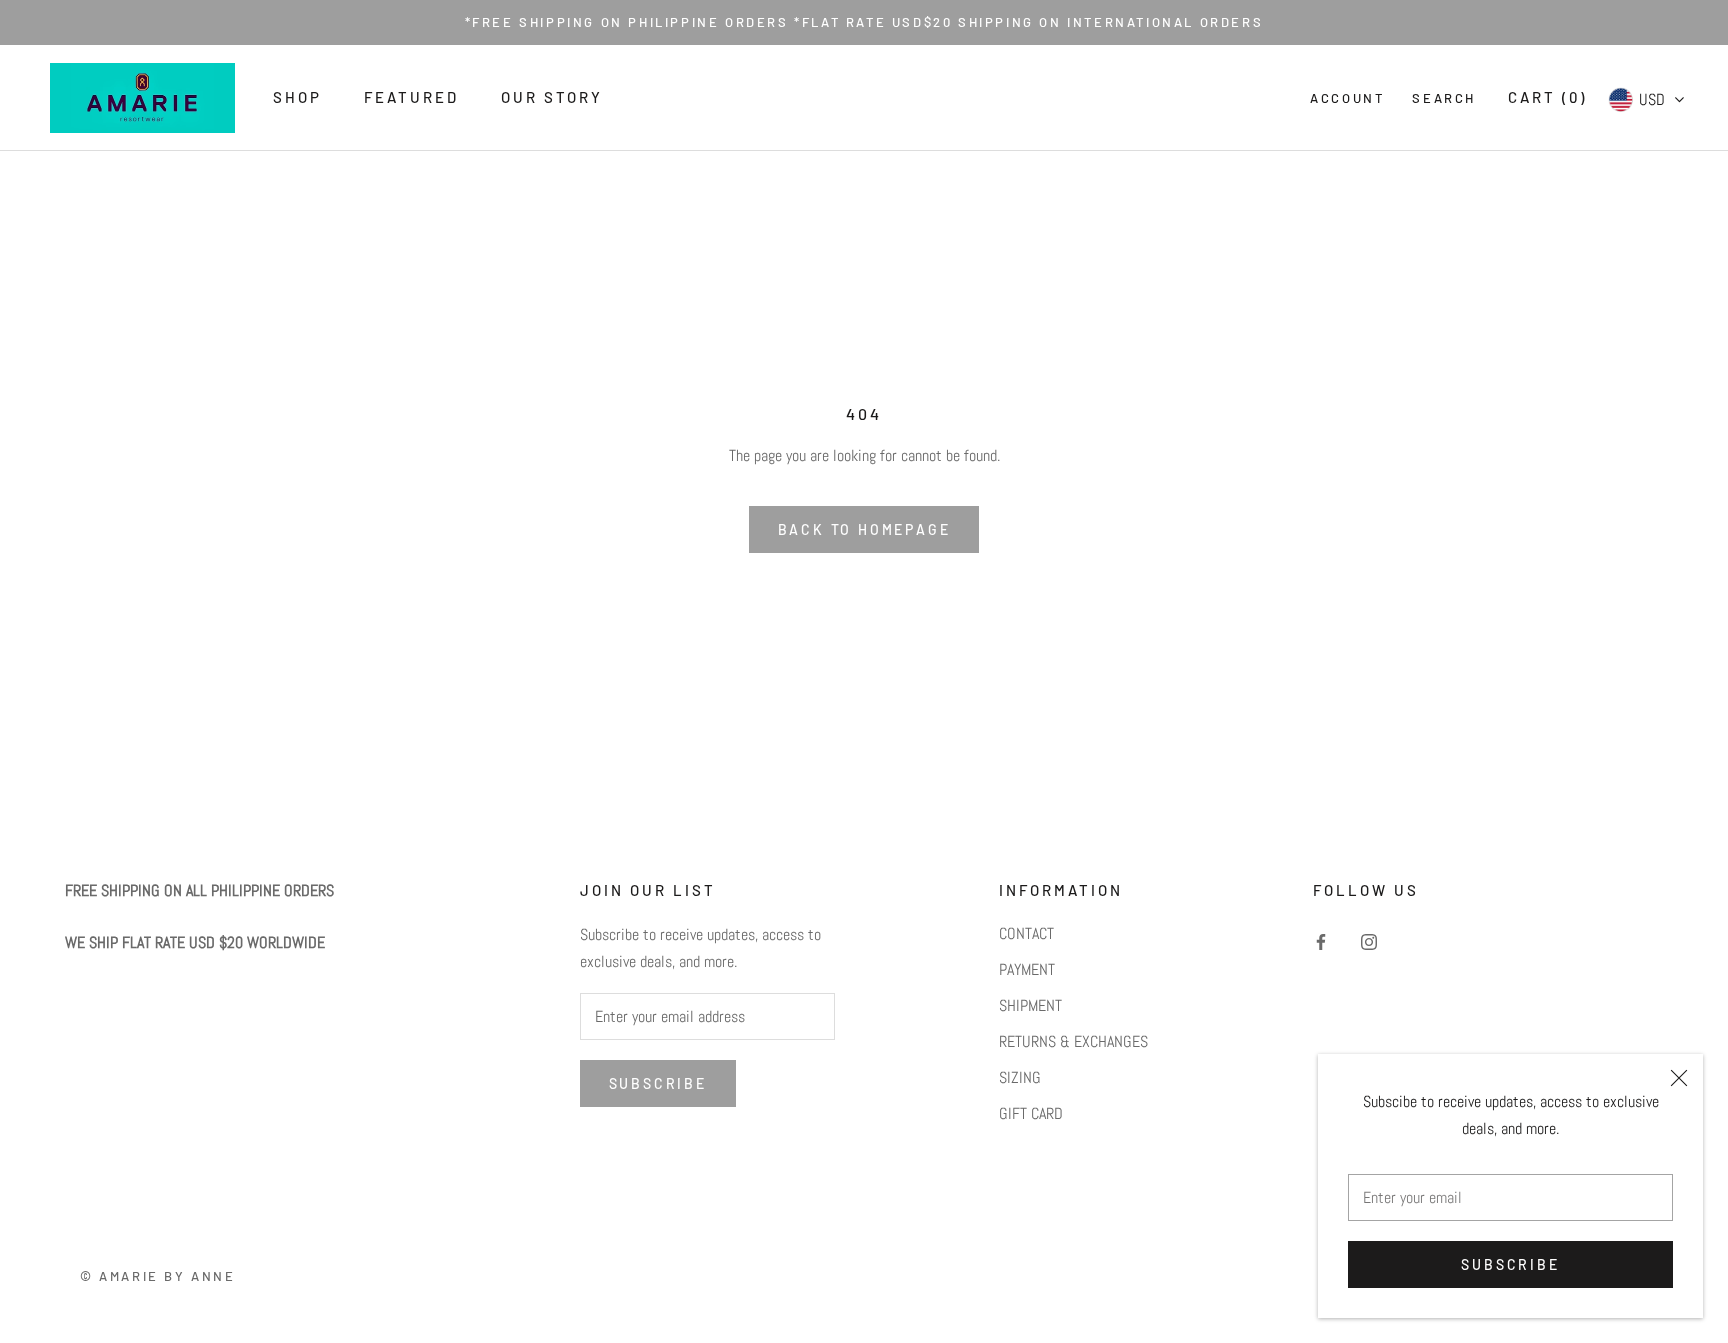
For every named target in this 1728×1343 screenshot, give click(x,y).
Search (1444, 98)
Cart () (1547, 97)
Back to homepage (864, 529)
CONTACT (1026, 933)
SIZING (1020, 1077)
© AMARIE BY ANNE (158, 1276)
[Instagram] (1369, 941)
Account (1347, 98)
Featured (411, 97)
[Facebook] (1321, 941)
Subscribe (1510, 1264)
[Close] (1679, 1078)
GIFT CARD (1031, 1113)
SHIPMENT (1030, 1005)
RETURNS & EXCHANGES (1073, 1041)
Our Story (552, 97)
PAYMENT (1027, 969)
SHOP (297, 97)
